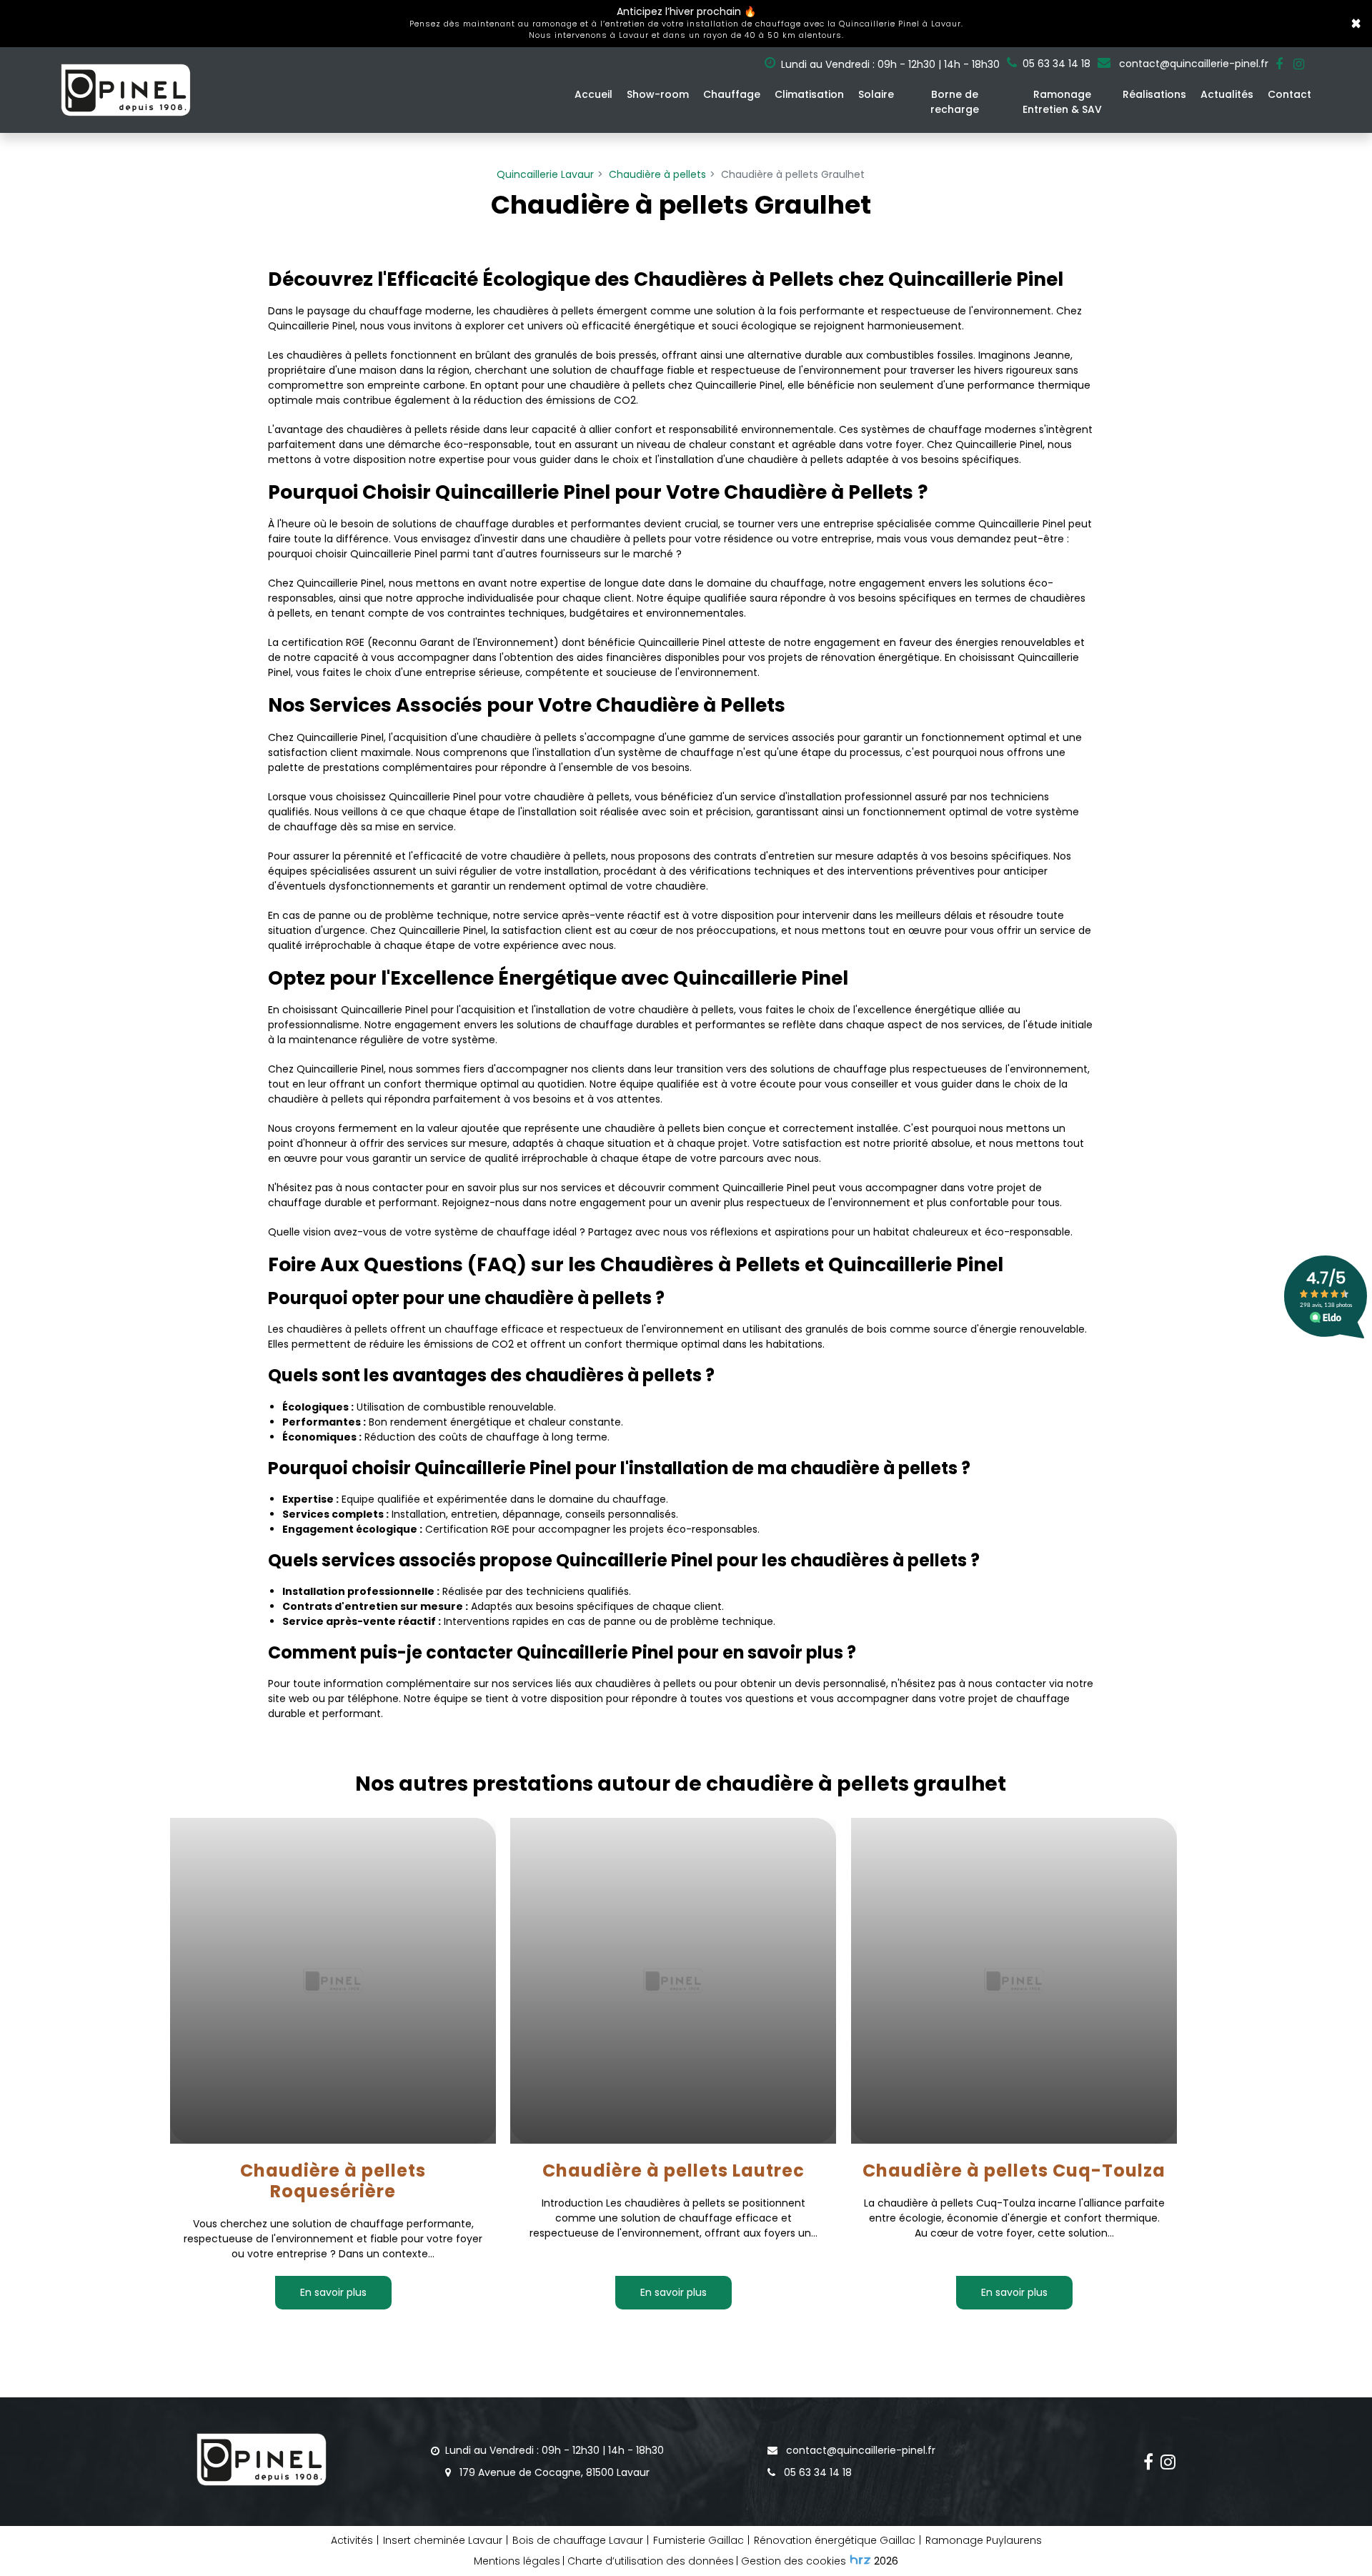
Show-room (658, 94)
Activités (352, 2540)
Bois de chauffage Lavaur (578, 2540)
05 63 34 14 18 (816, 2472)
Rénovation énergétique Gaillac (835, 2540)
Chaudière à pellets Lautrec (673, 2171)
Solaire (876, 94)
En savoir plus (333, 2292)
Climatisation (809, 94)
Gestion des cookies (794, 2561)
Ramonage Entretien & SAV (1062, 102)
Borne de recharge (955, 102)
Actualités (1227, 94)
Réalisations (1154, 94)
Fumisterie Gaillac (699, 2540)
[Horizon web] (860, 2560)
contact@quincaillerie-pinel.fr (1192, 64)
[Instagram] (1299, 64)
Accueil (593, 94)
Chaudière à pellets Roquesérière (333, 2182)
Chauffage (732, 94)
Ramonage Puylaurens (984, 2540)
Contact (1289, 94)
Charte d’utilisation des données (651, 2561)
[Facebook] (1279, 64)
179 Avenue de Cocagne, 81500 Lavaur (553, 2472)
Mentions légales (517, 2561)
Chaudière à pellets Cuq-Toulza (1014, 2171)
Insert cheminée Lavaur (443, 2540)
